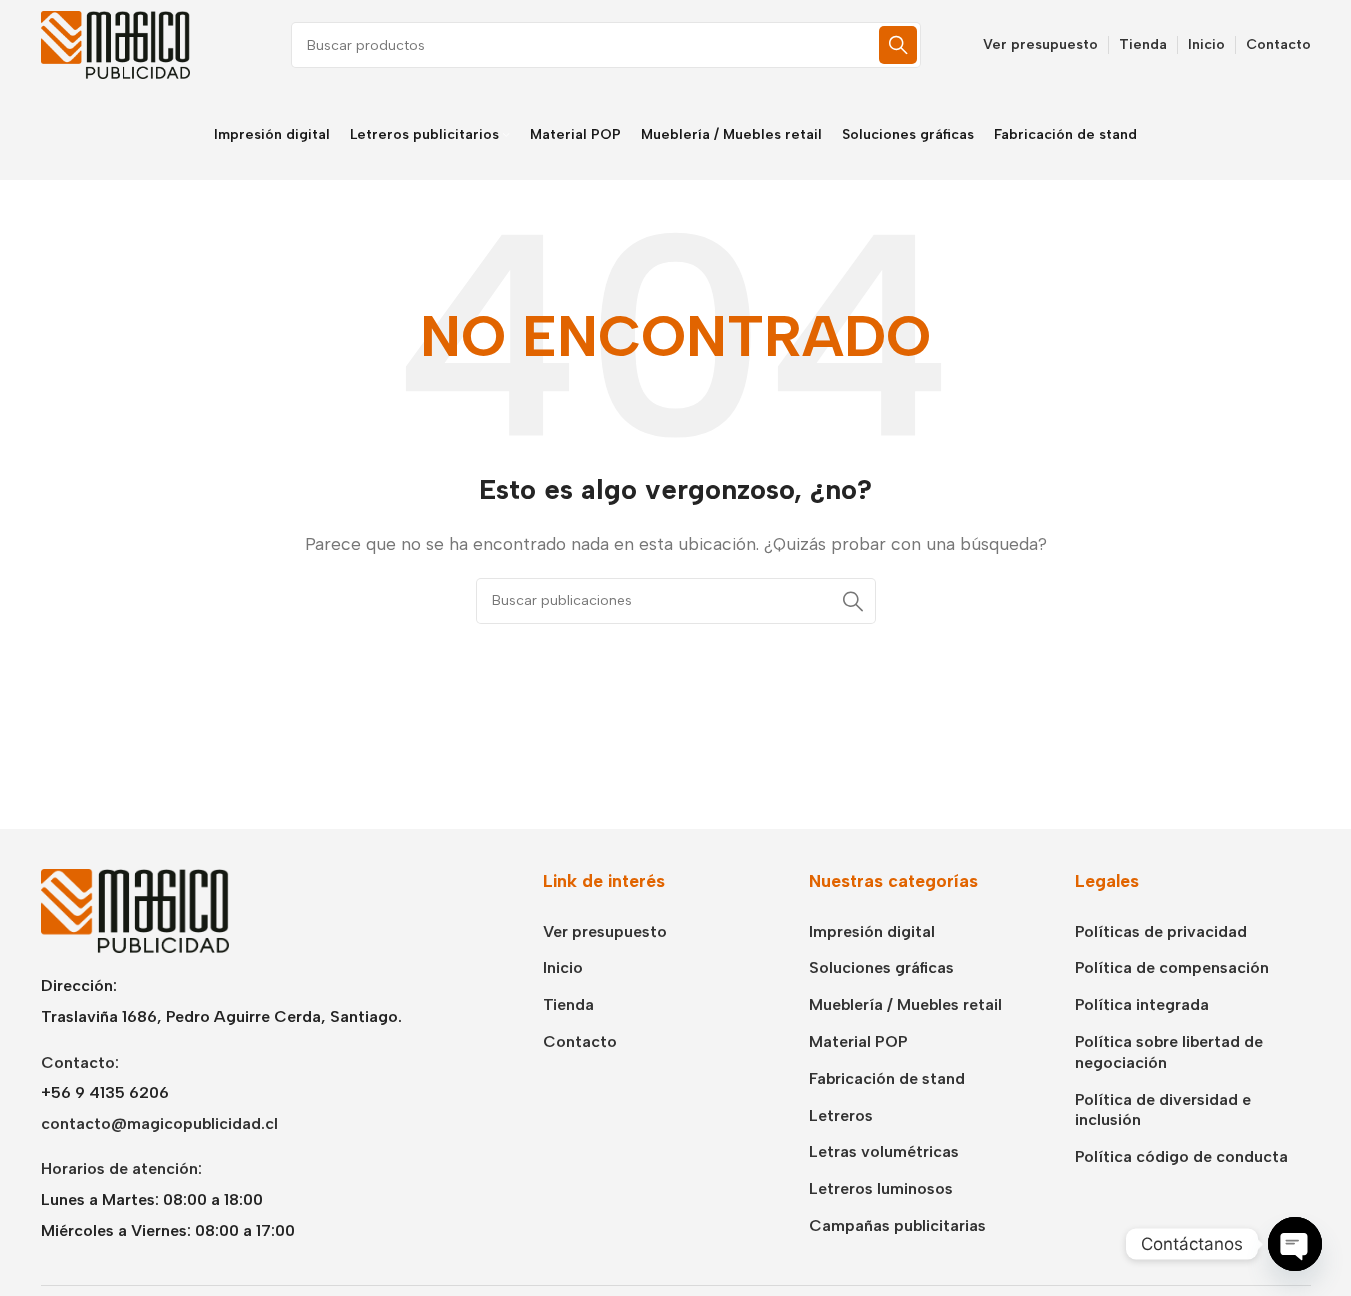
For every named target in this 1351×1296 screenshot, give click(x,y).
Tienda (568, 1004)
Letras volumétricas (884, 1151)
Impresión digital (872, 931)
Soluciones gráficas (881, 967)
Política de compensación (1172, 967)
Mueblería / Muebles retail (905, 1004)
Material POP (858, 1041)
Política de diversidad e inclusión (1163, 1110)
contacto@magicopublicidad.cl (159, 1123)
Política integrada (1142, 1004)
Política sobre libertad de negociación (1169, 1052)
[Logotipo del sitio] (116, 43)
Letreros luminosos (881, 1188)
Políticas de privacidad (1161, 931)
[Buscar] (898, 45)
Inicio (563, 967)
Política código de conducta (1181, 1156)
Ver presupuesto (605, 931)
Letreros (841, 1115)
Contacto (580, 1041)
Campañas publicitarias (897, 1225)
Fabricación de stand (887, 1078)
